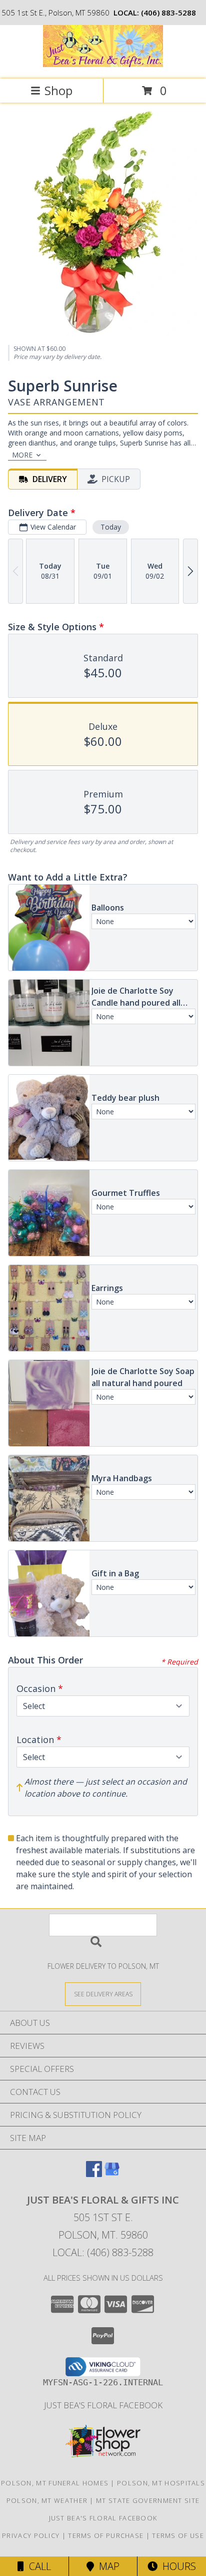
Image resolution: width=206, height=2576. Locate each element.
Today (111, 527)
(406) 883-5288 (168, 13)
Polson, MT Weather (47, 2500)
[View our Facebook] (94, 2174)
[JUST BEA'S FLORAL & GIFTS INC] (103, 64)
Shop (58, 90)
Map (107, 2566)
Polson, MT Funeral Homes (55, 2483)
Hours (177, 2566)
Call (37, 2566)
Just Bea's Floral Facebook (103, 2405)
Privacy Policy (31, 2535)
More (22, 455)
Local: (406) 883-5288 (103, 2252)
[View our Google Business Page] (112, 2174)
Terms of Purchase (106, 2535)
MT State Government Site (148, 2500)
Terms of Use (178, 2535)
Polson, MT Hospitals (161, 2483)
